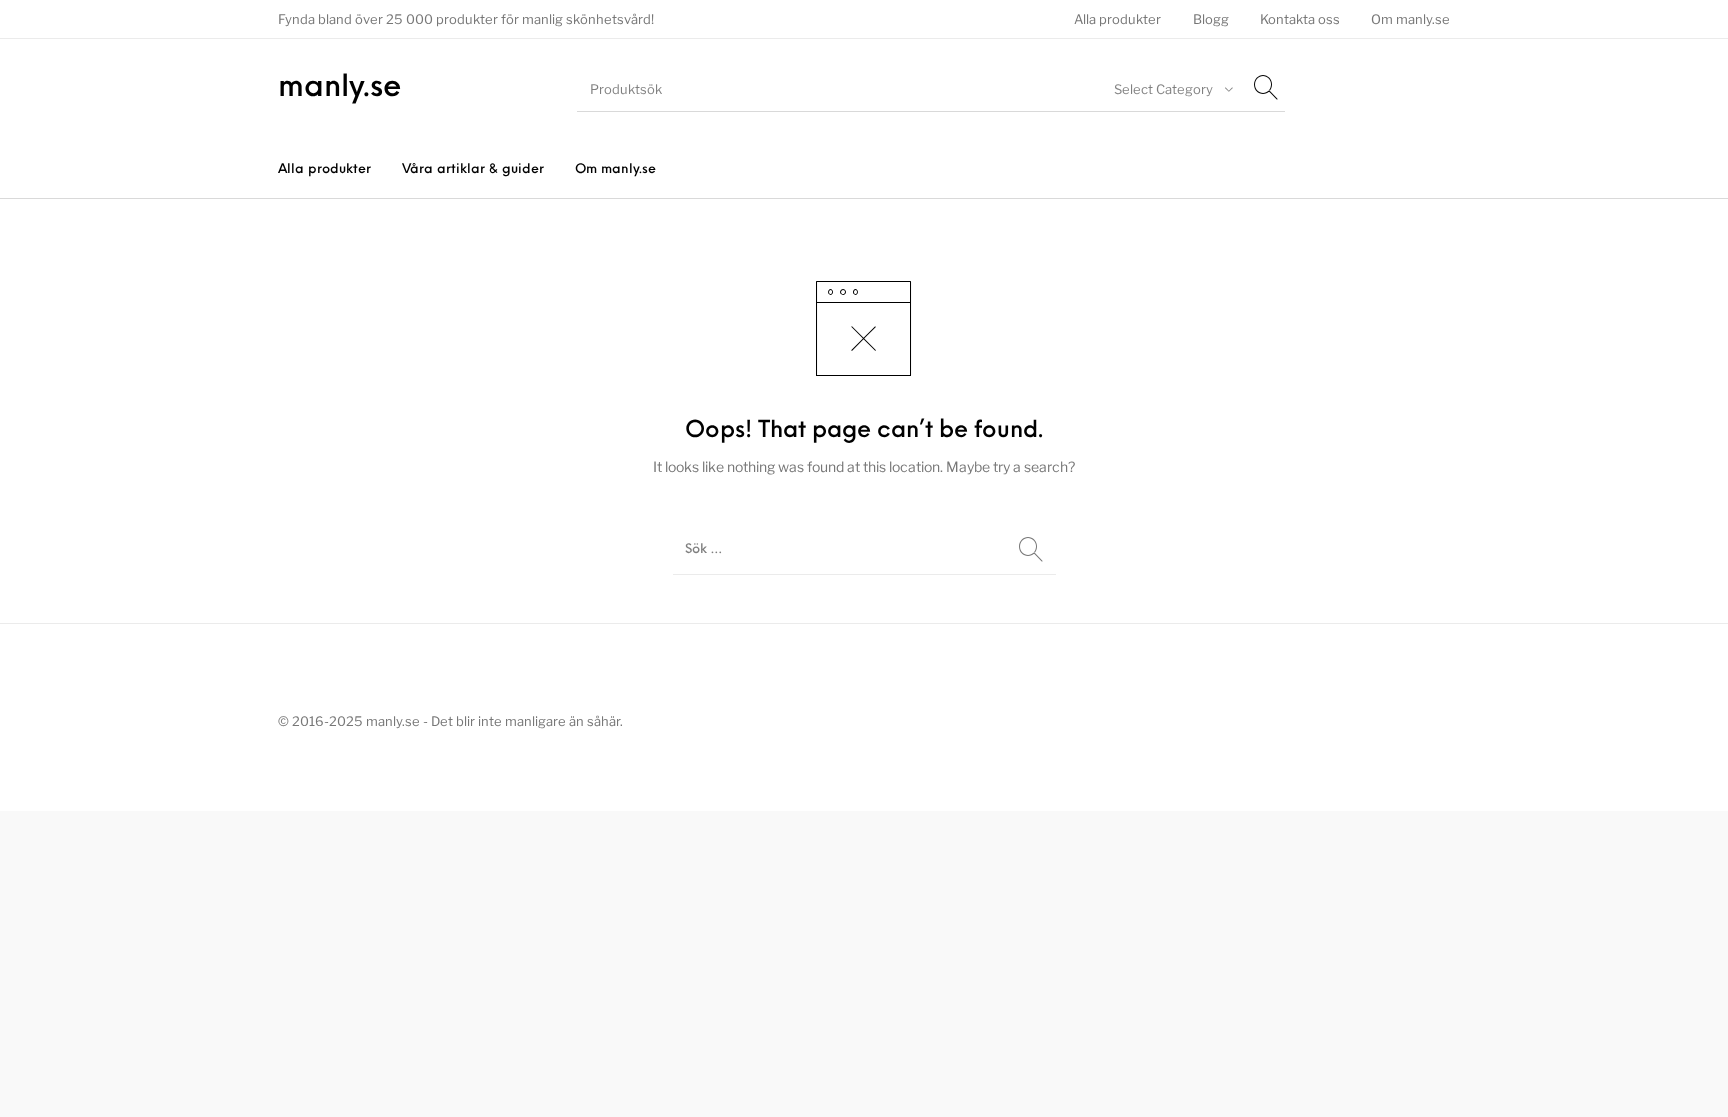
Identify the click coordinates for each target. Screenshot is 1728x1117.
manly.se (340, 88)
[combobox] (1171, 89)
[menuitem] (1118, 19)
